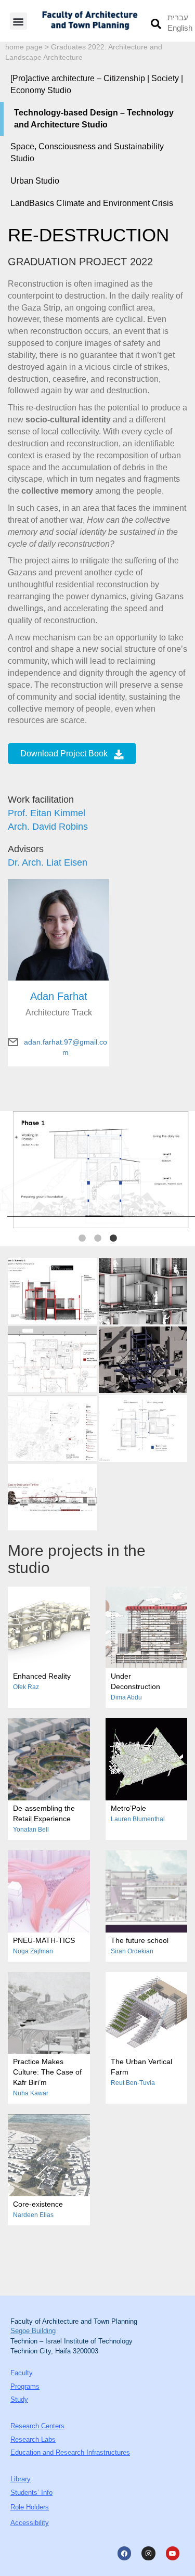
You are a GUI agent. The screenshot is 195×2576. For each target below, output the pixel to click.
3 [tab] (113, 1239)
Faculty (22, 2373)
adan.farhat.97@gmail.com (66, 1042)
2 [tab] (98, 1239)
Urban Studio (35, 181)
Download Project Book (64, 754)
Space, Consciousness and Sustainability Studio (87, 152)
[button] (18, 21)
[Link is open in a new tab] (52, 1291)
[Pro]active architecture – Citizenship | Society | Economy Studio (97, 84)
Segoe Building (33, 2331)
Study (19, 2399)
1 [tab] (82, 1239)
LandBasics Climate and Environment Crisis (92, 203)
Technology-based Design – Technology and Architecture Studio (94, 119)
